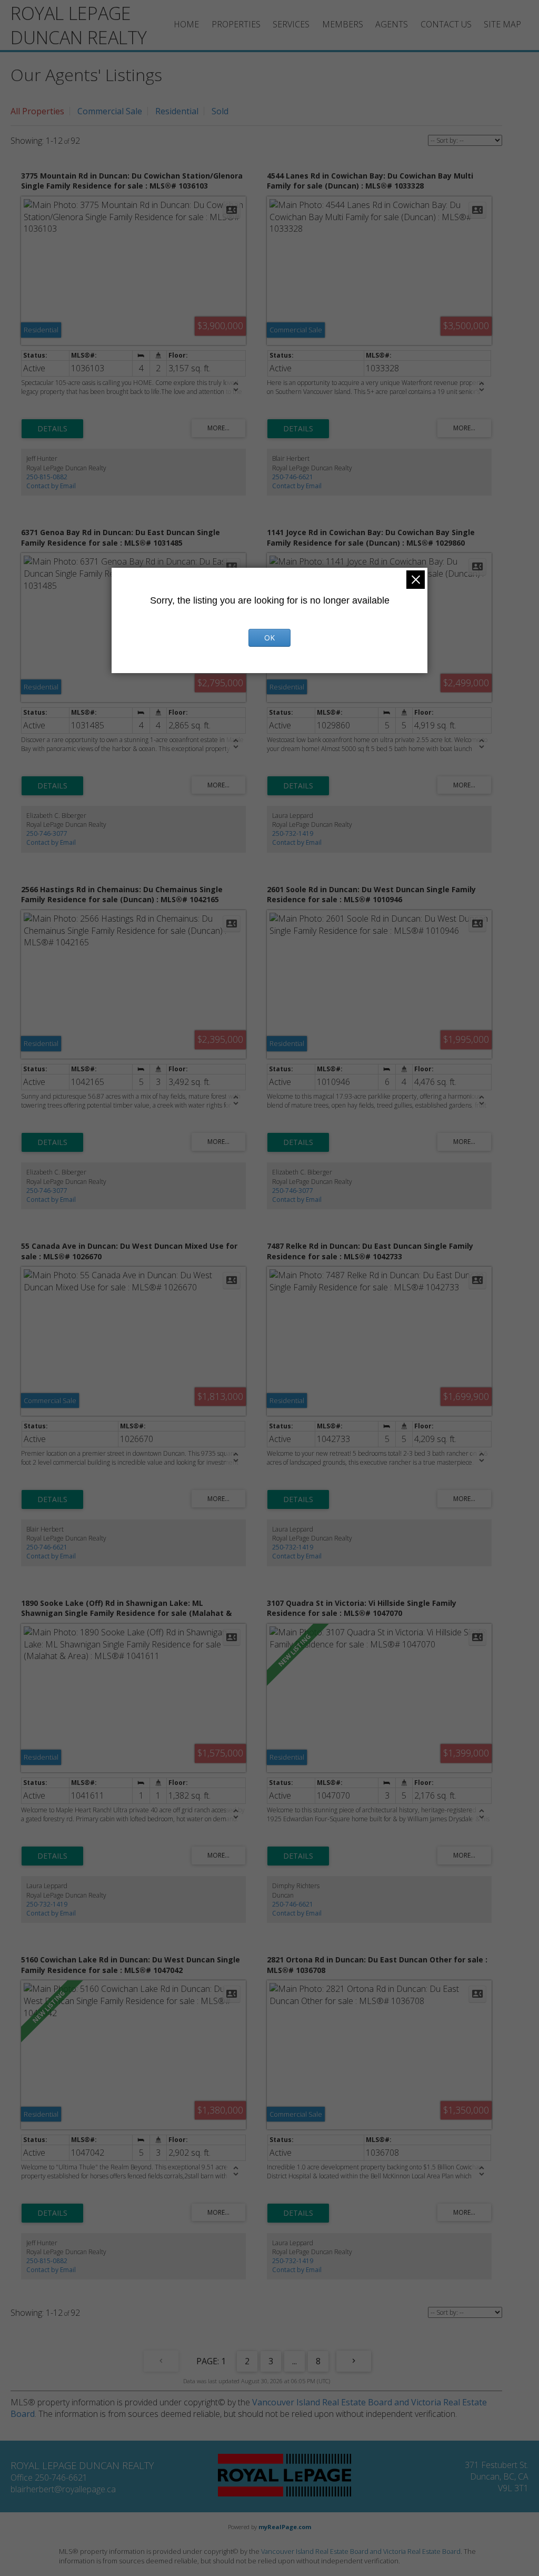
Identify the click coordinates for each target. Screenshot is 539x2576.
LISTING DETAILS (52, 429)
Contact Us (446, 24)
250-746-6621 (293, 477)
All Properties (37, 111)
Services (291, 24)
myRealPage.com (285, 2527)
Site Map (502, 24)
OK (269, 638)
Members (343, 24)
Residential (177, 111)
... (295, 2361)
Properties (236, 24)
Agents (392, 24)
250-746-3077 (47, 833)
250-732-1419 (293, 833)
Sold (220, 111)
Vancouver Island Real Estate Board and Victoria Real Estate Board (361, 2551)
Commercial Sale (110, 111)
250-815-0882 (47, 477)
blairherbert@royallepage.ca (63, 2489)
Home (186, 24)
